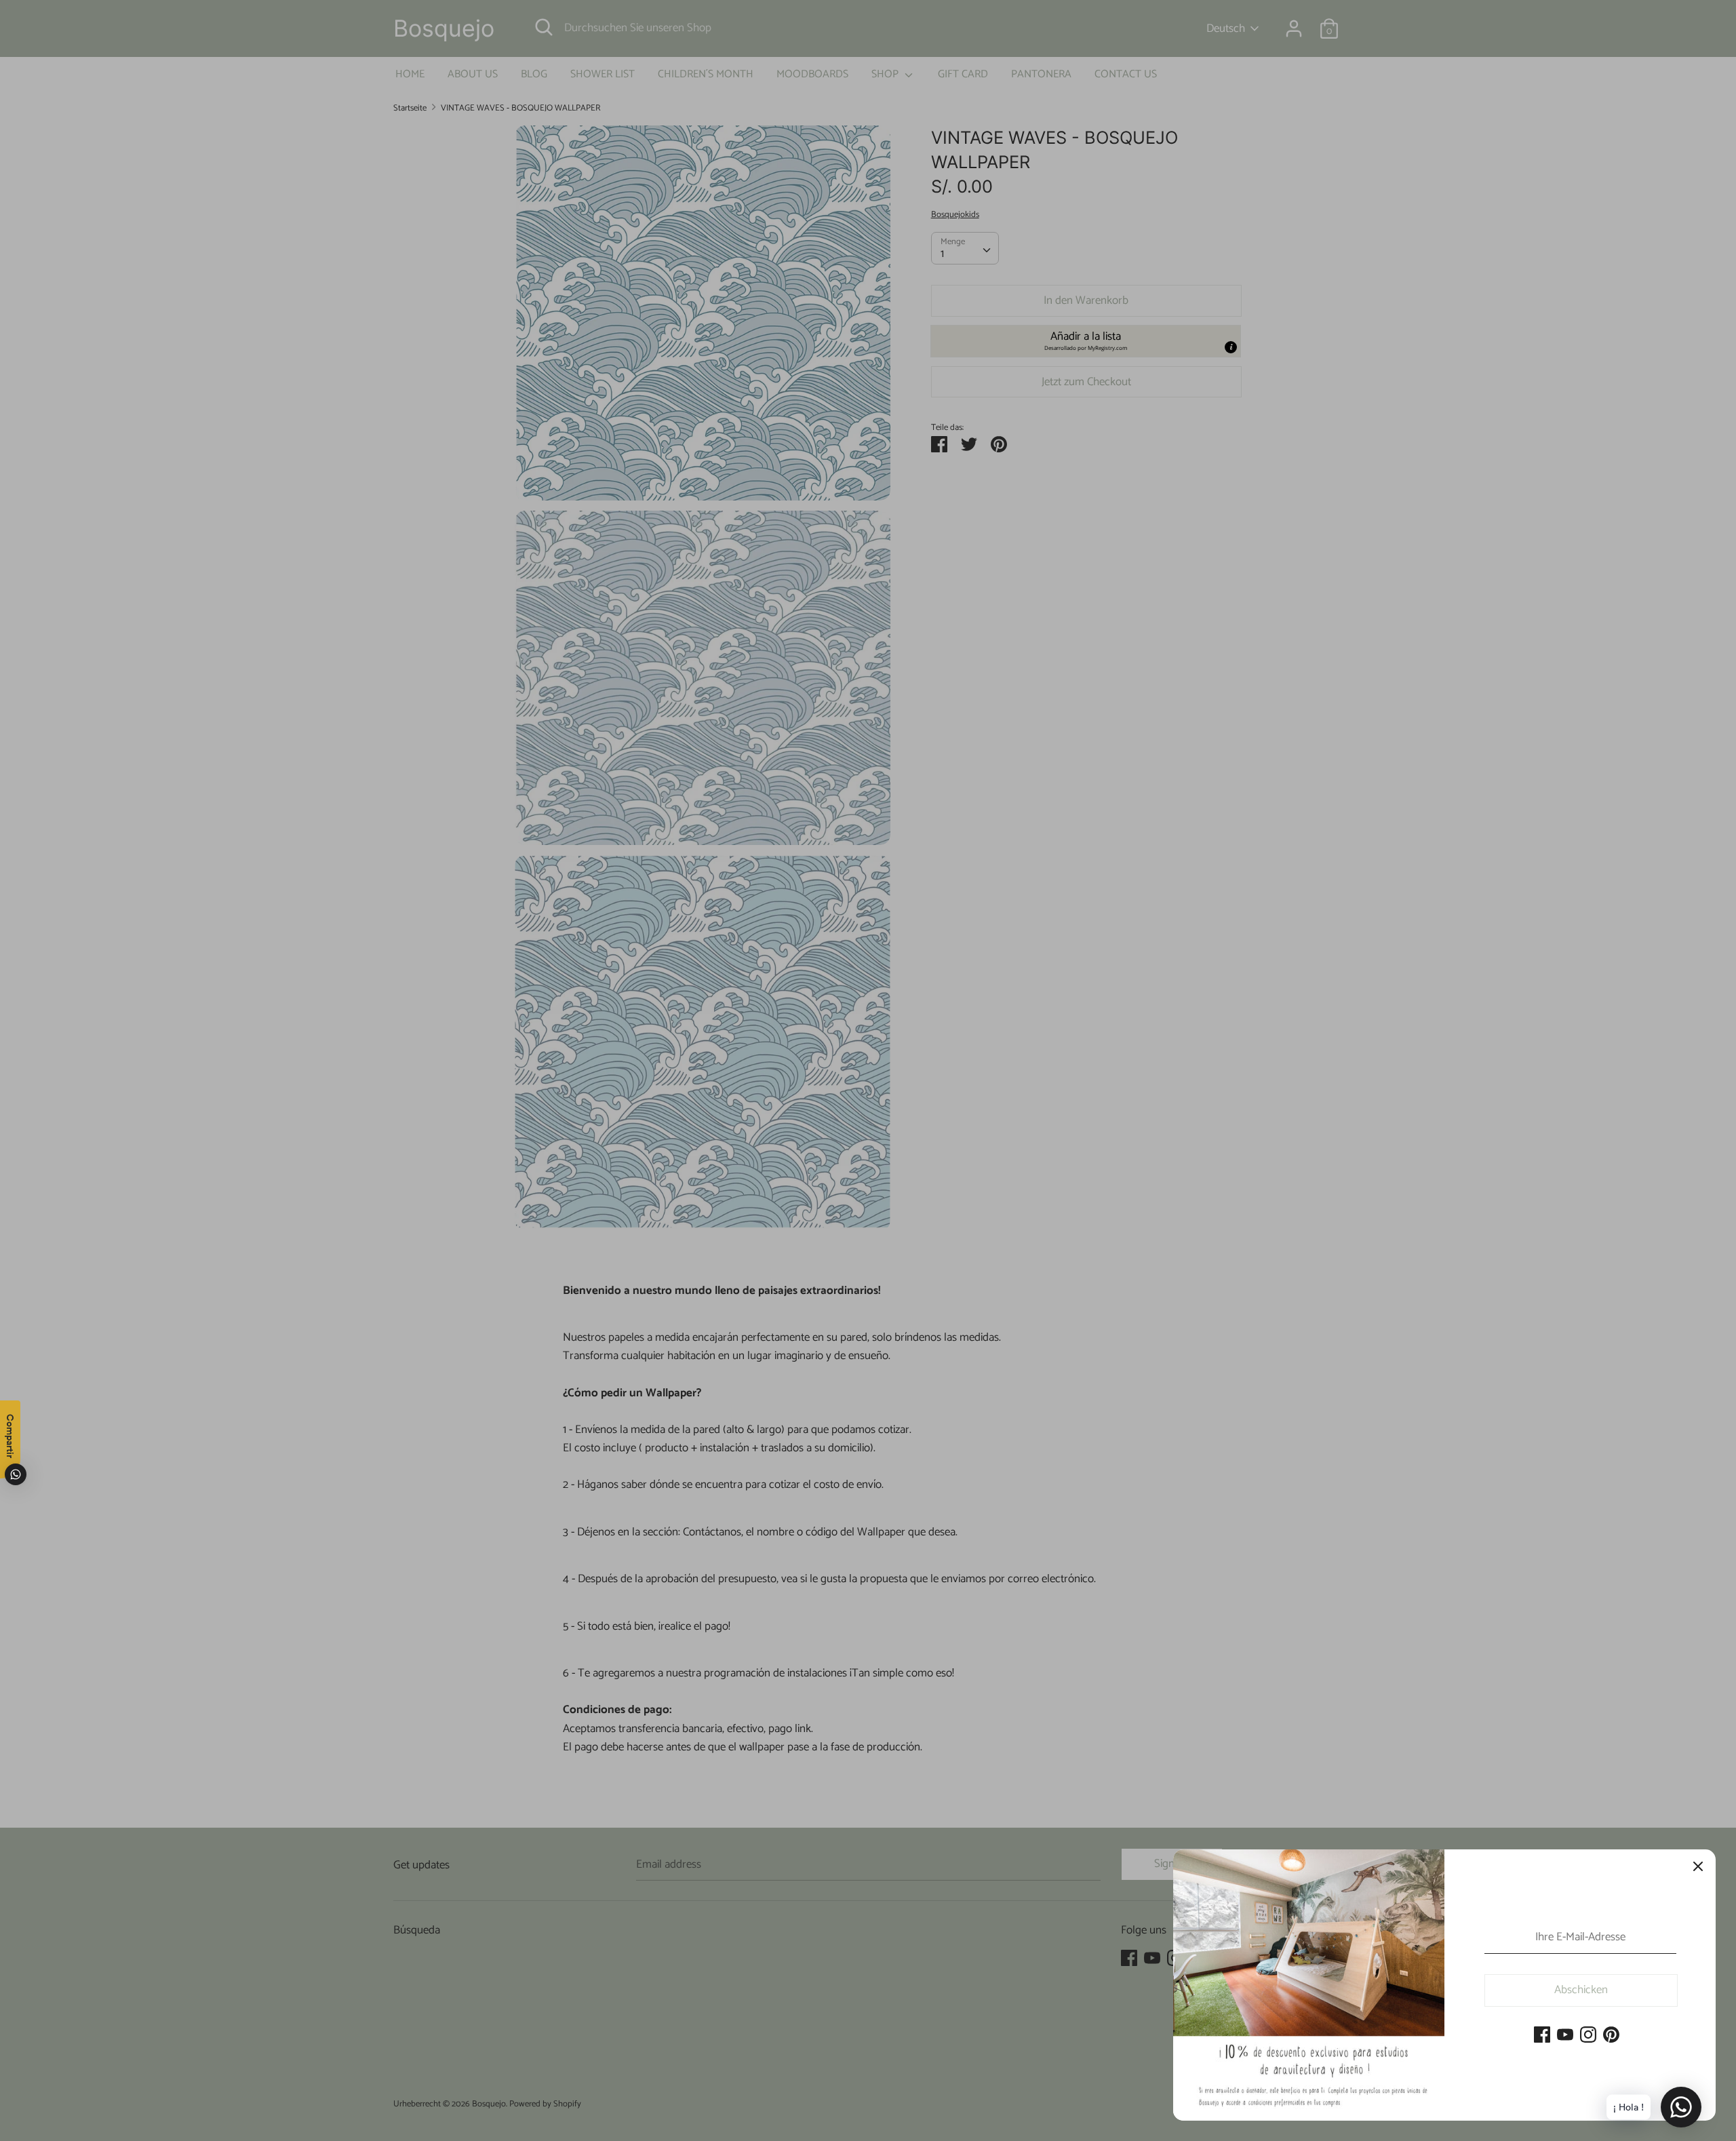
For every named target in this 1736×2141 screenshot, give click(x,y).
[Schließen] (1698, 1867)
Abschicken (1581, 1990)
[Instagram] (1588, 2036)
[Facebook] (1542, 2036)
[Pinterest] (1611, 2036)
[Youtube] (1565, 2036)
